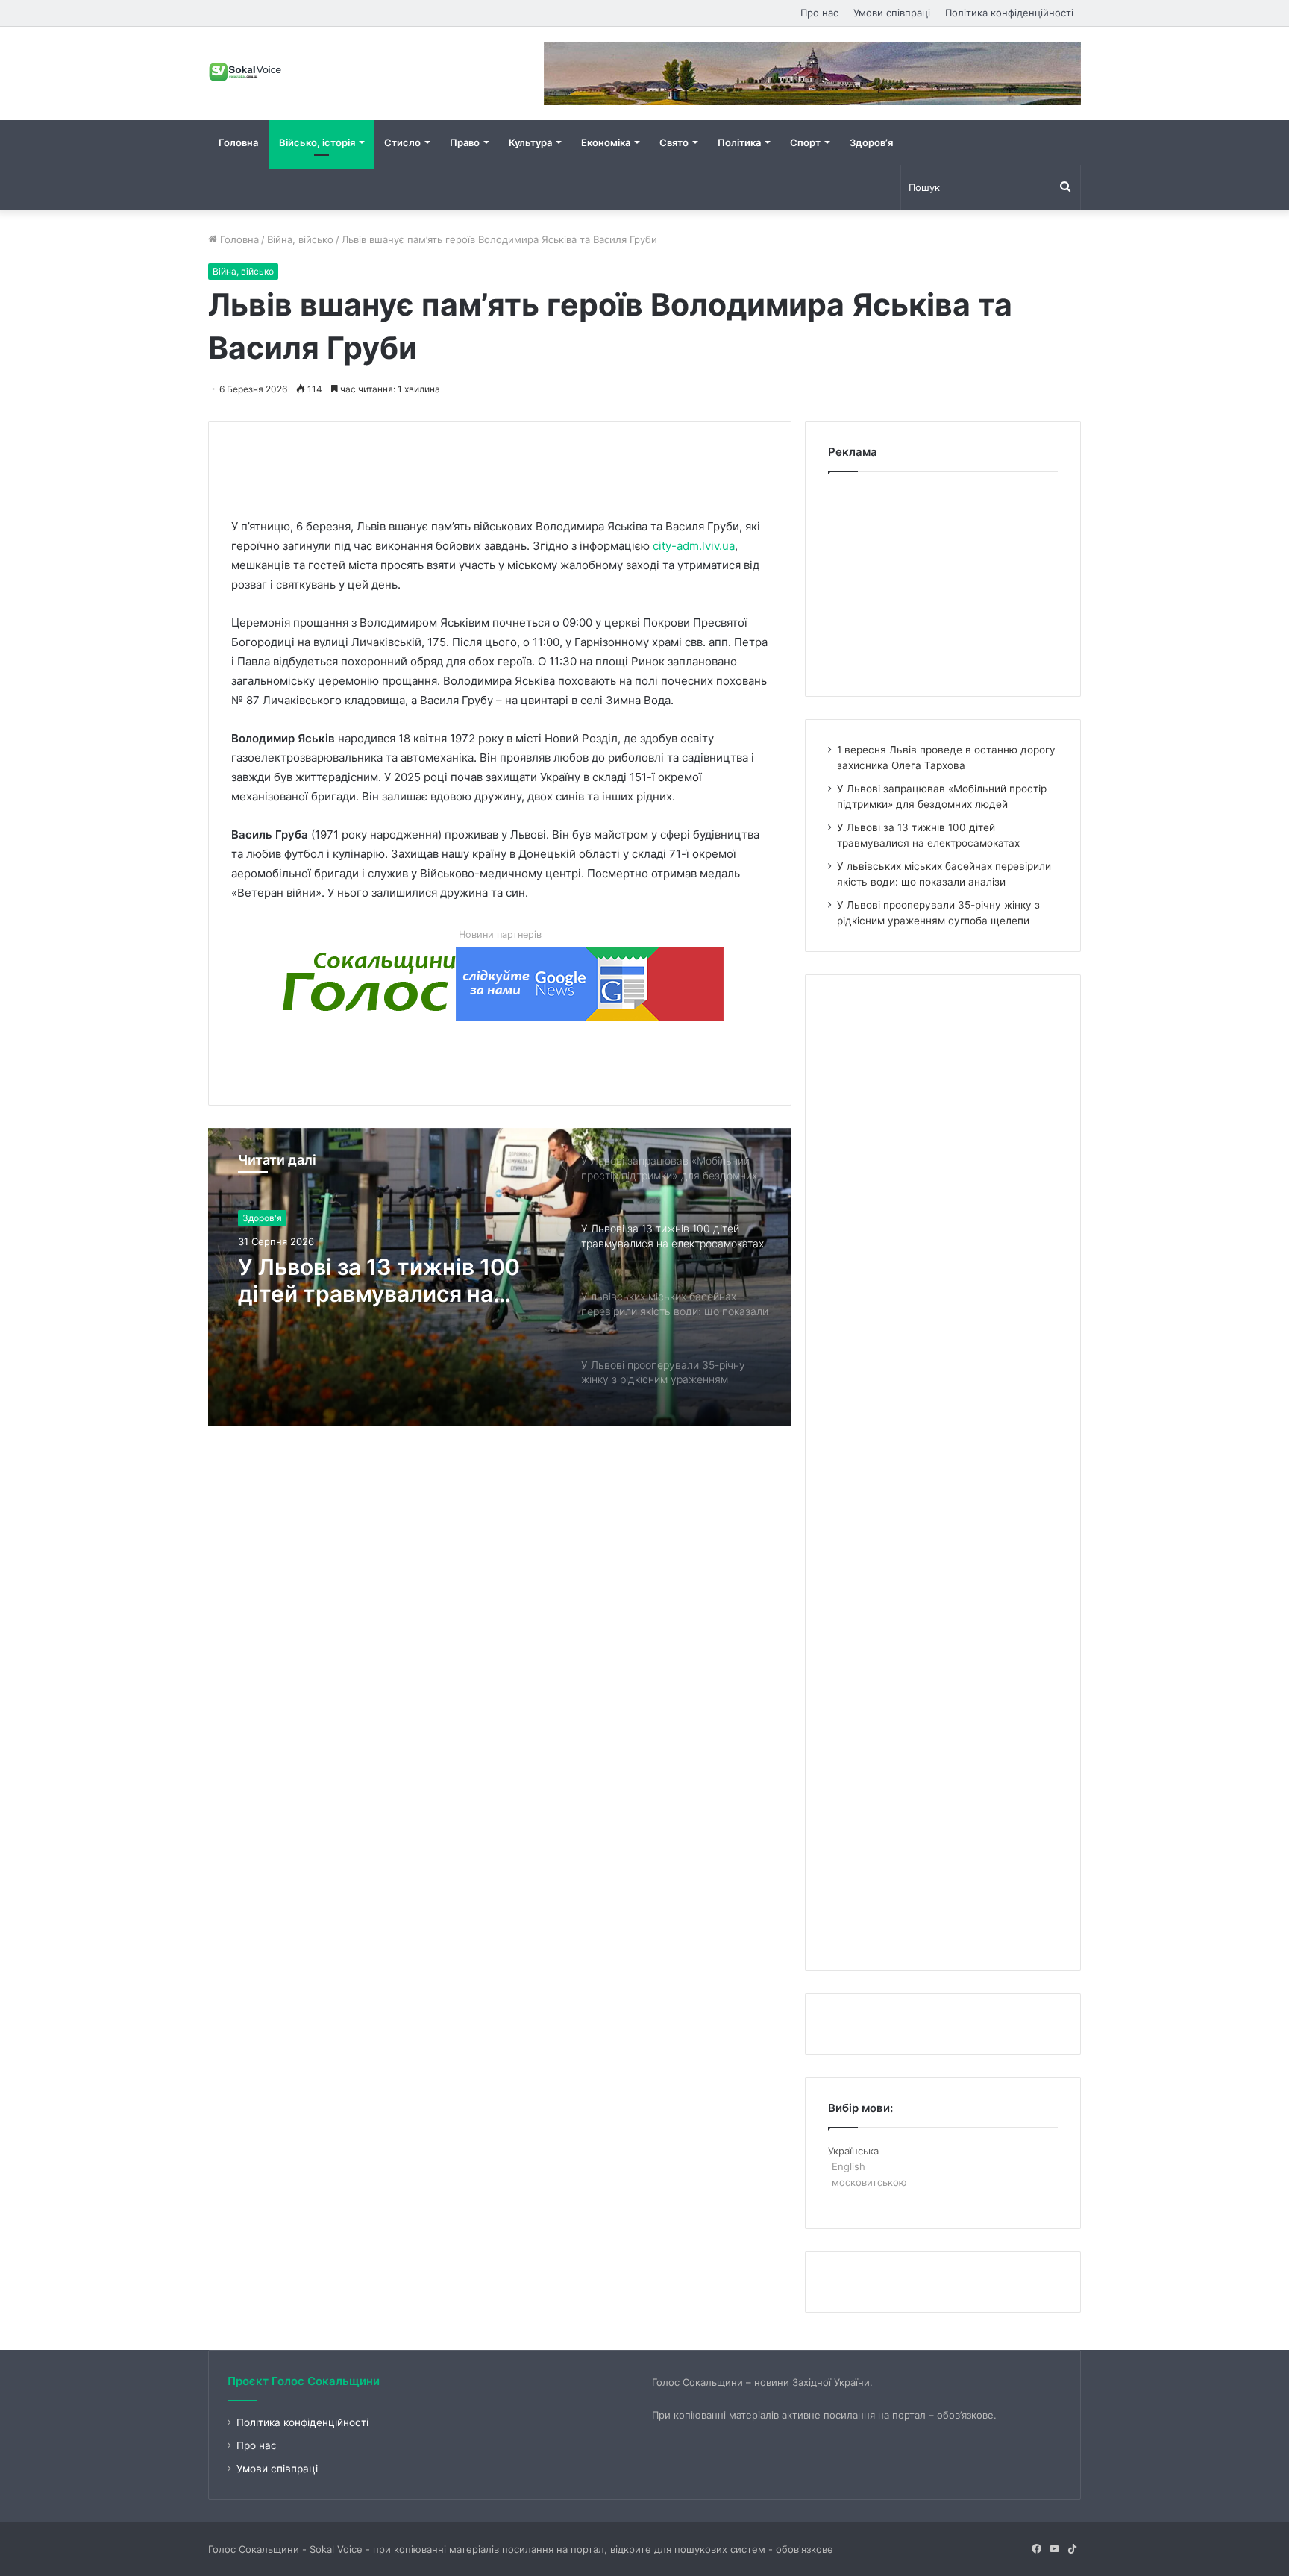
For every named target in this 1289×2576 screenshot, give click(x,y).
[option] (500, 1277)
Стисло (402, 142)
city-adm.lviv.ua (694, 546)
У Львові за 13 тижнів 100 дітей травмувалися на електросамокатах (379, 1280)
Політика (739, 142)
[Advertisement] (503, 455)
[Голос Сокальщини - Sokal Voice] (245, 72)
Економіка (606, 142)
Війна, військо (300, 239)
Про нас (819, 13)
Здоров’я (871, 142)
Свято (674, 142)
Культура (530, 142)
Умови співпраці (892, 13)
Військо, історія (317, 142)
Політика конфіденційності (1009, 13)
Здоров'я (262, 1218)
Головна (238, 142)
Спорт (805, 142)
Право (465, 142)
